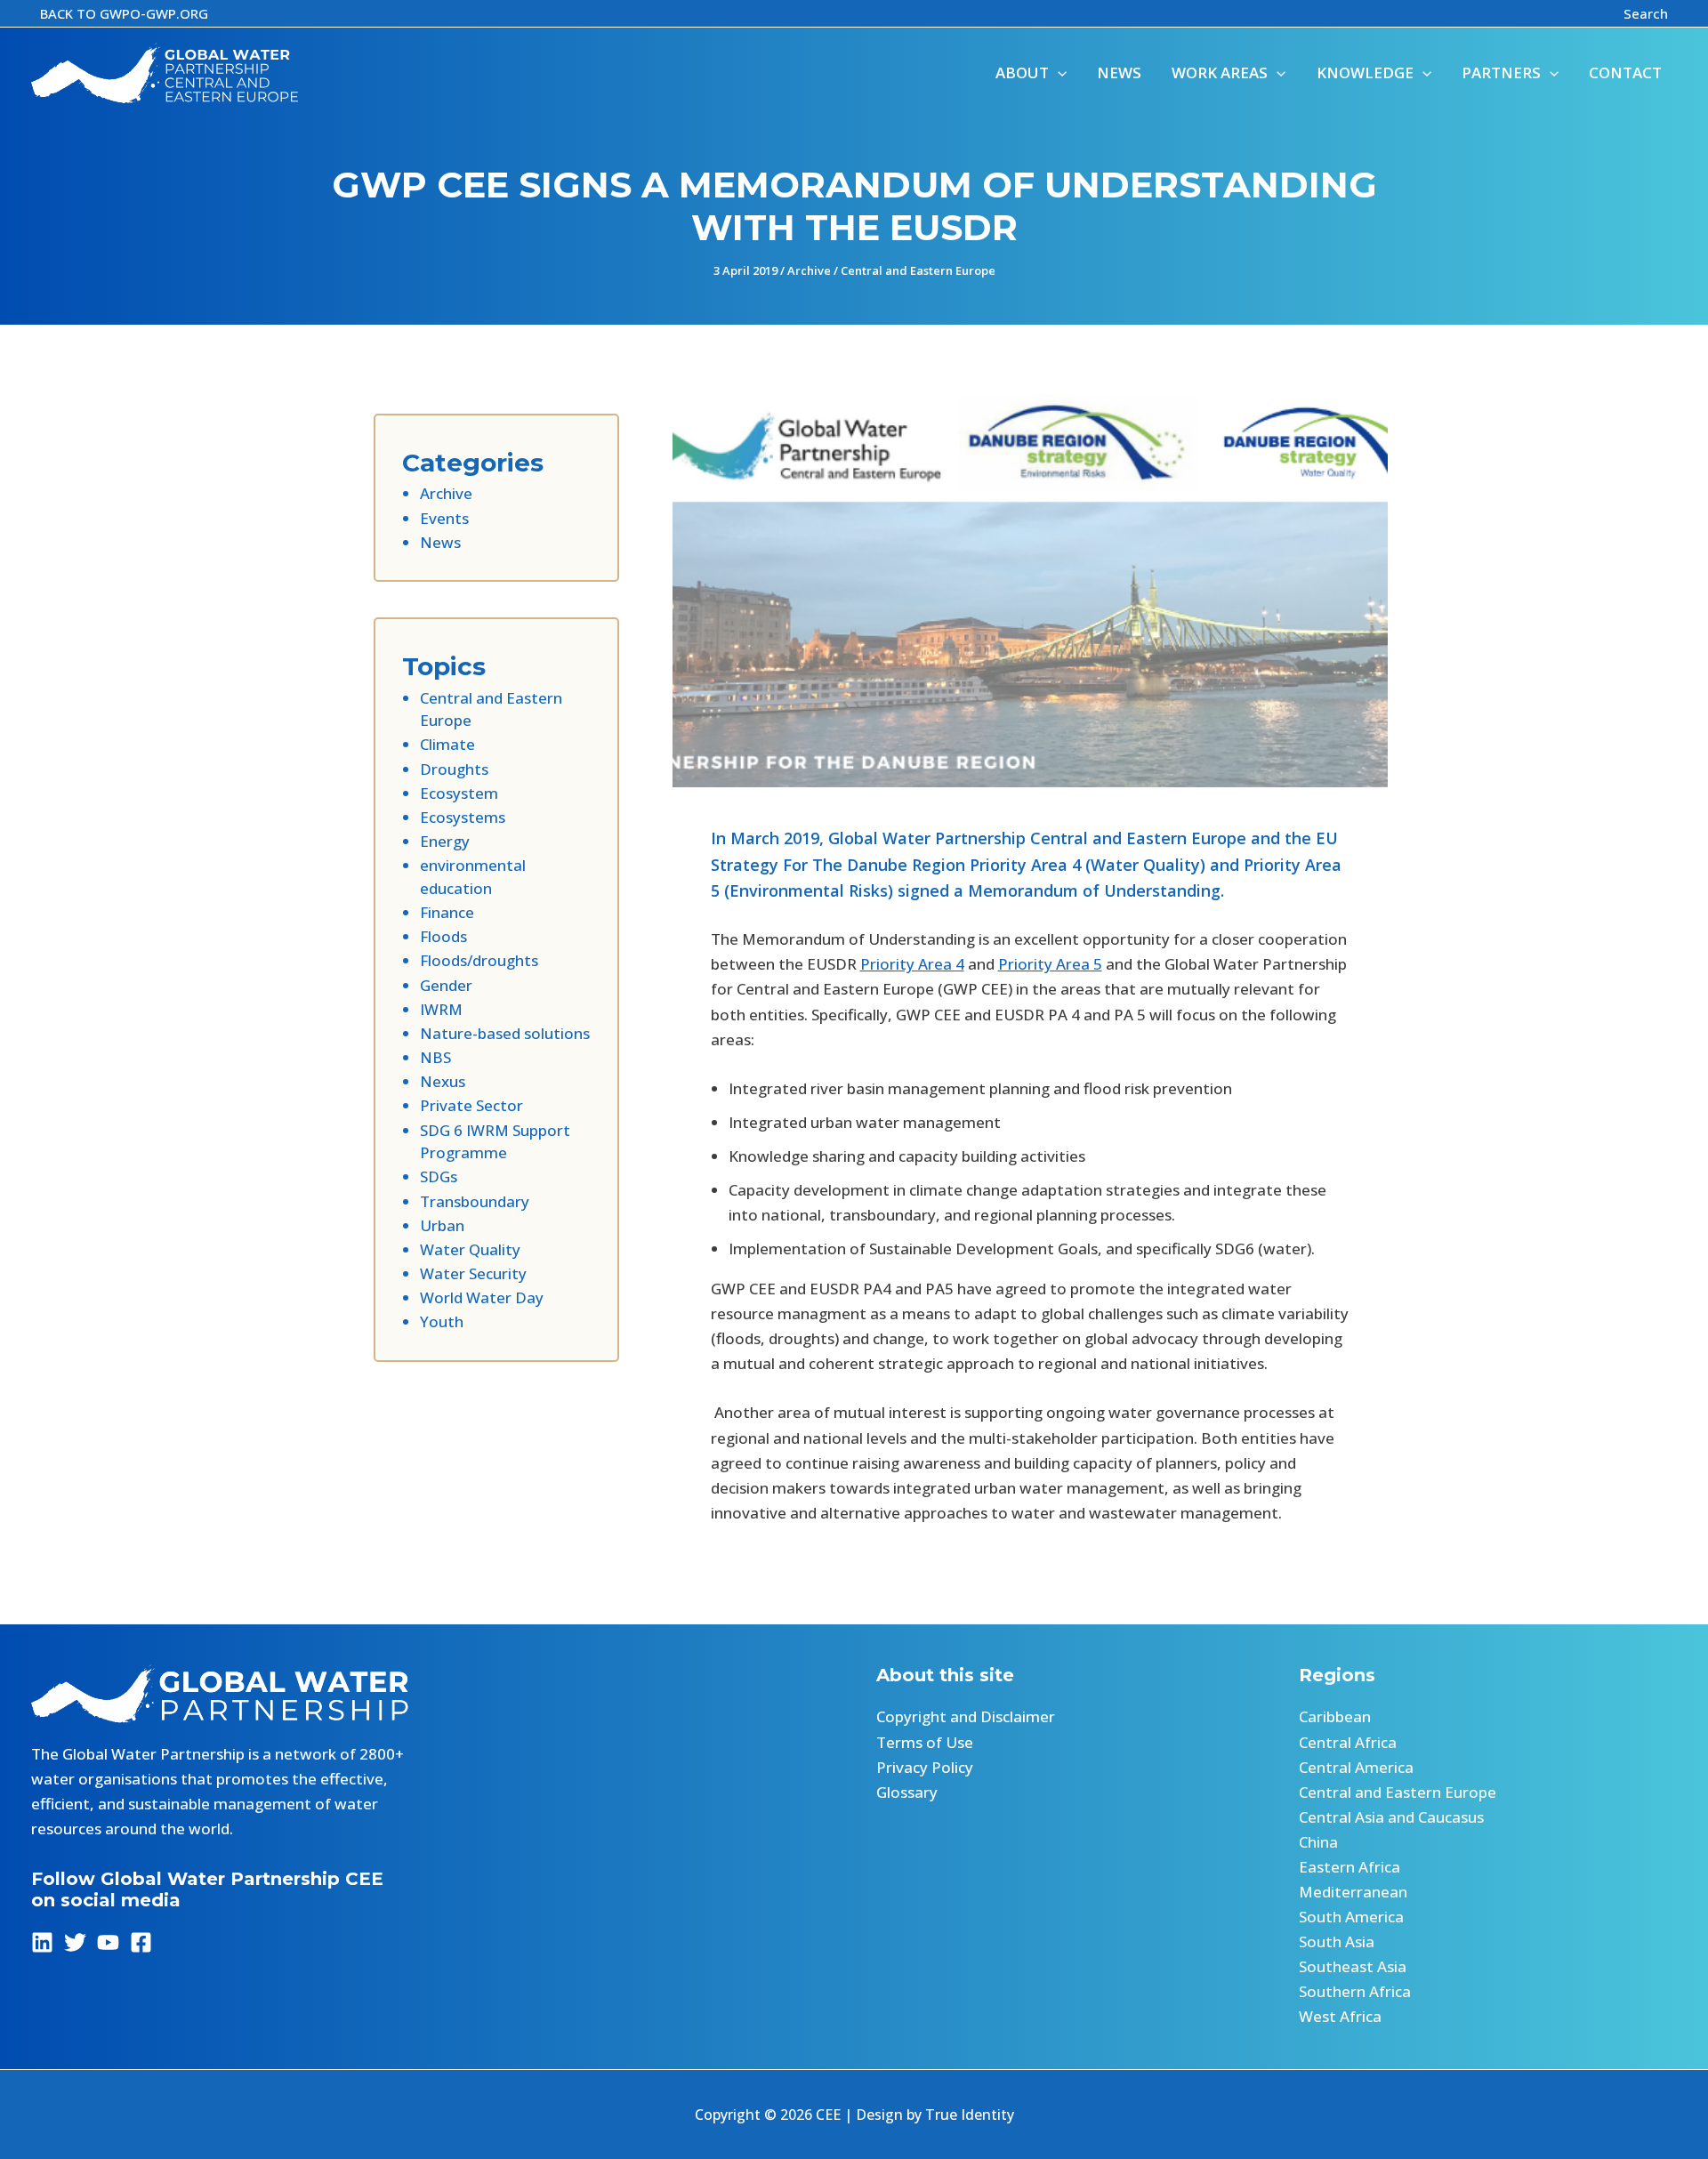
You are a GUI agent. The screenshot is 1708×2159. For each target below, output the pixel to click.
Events (444, 518)
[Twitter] (75, 1942)
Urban (442, 1225)
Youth (442, 1321)
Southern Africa (1355, 1991)
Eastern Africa (1349, 1867)
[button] (124, 14)
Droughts (454, 769)
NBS (435, 1057)
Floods (443, 936)
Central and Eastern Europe (918, 270)
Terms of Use (925, 1742)
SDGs (439, 1176)
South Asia (1337, 1941)
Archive (809, 270)
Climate (447, 744)
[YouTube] (108, 1942)
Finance (447, 912)
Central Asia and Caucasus (1391, 1817)
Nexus (443, 1081)
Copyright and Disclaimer (966, 1716)
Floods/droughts (479, 960)
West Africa (1340, 2016)
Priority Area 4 (912, 964)
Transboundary (475, 1201)
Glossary (907, 1792)
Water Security (473, 1273)
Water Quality (470, 1249)
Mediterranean (1353, 1892)
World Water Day (482, 1297)
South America (1351, 1917)
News (440, 542)
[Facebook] (141, 1942)
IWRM (441, 1009)
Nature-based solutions (505, 1033)
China (1318, 1842)
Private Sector (471, 1105)
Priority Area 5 (1050, 964)
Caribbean (1335, 1716)
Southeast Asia (1353, 1966)
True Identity (970, 2115)
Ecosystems (463, 817)
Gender (446, 985)
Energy (445, 841)
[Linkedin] (42, 1942)
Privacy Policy (925, 1767)
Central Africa (1348, 1742)
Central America (1356, 1767)
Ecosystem (459, 793)
